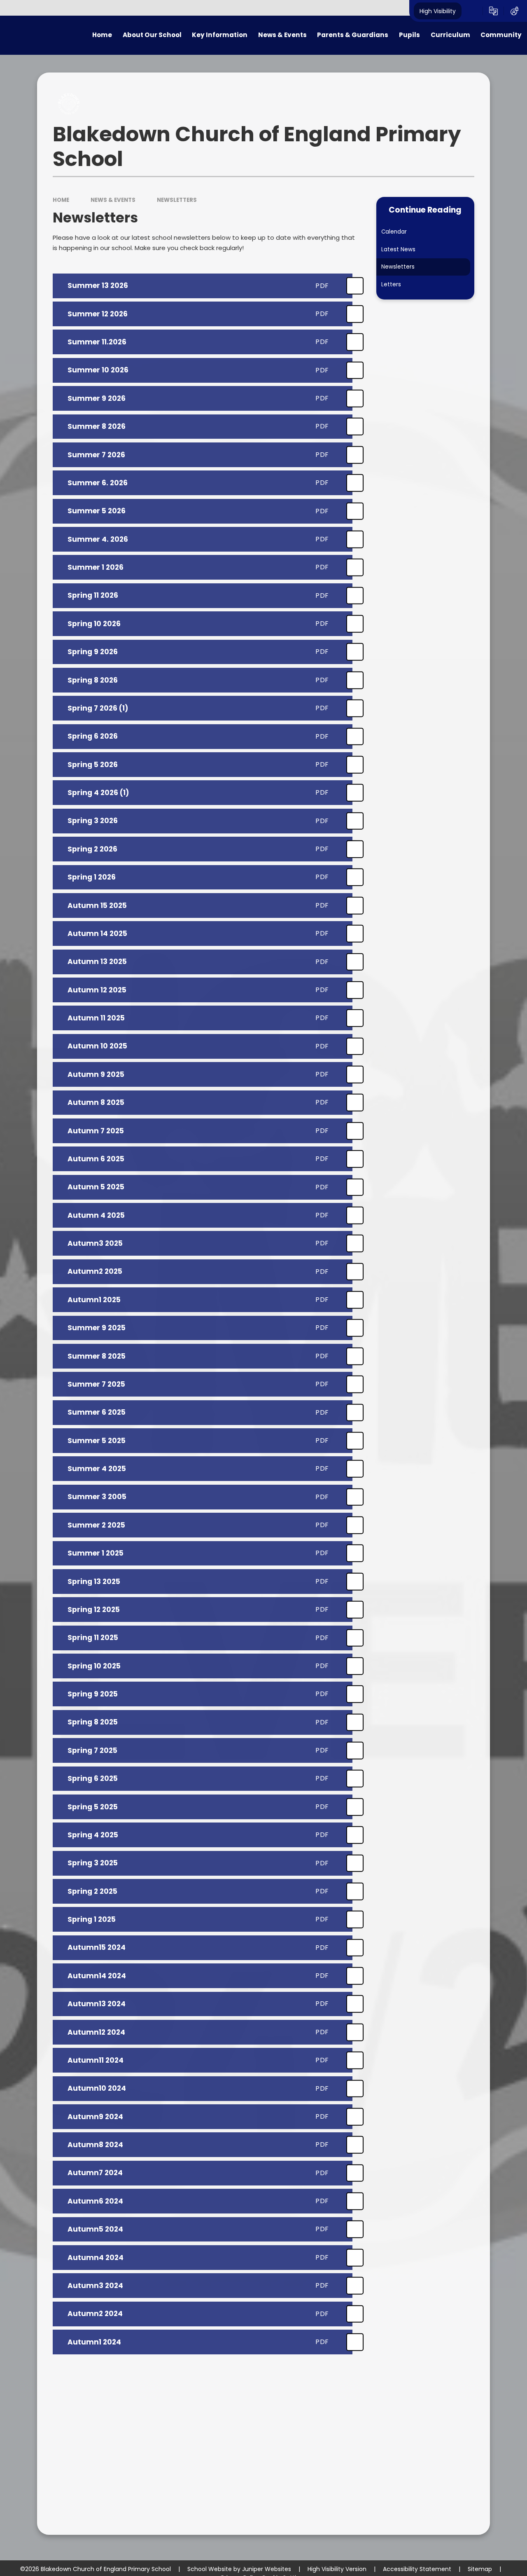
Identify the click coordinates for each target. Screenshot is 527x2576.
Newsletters (177, 200)
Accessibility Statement (417, 2569)
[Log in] (514, 11)
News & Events (113, 200)
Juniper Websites (267, 2569)
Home (61, 200)
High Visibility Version (337, 2569)
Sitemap (480, 2569)
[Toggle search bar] (472, 11)
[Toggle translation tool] (493, 11)
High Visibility (438, 11)
